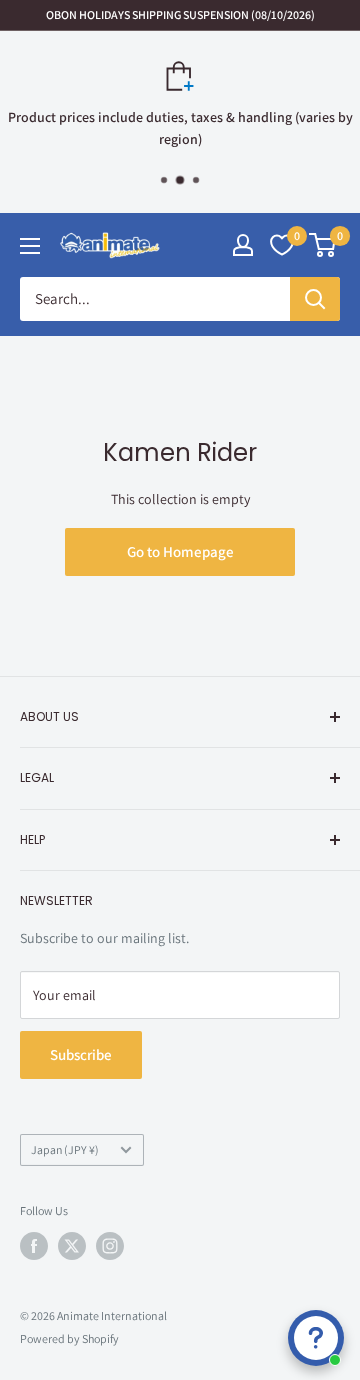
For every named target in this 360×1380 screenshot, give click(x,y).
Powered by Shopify (69, 1338)
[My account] (243, 245)
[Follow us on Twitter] (72, 1246)
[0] (323, 245)
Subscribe (81, 1054)
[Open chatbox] (316, 1338)
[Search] (315, 299)
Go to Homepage (180, 551)
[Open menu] (30, 246)
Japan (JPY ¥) (65, 1149)
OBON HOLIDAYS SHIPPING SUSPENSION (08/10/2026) (180, 14)
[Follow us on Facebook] (34, 1246)
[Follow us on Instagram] (110, 1246)
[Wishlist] (282, 245)
